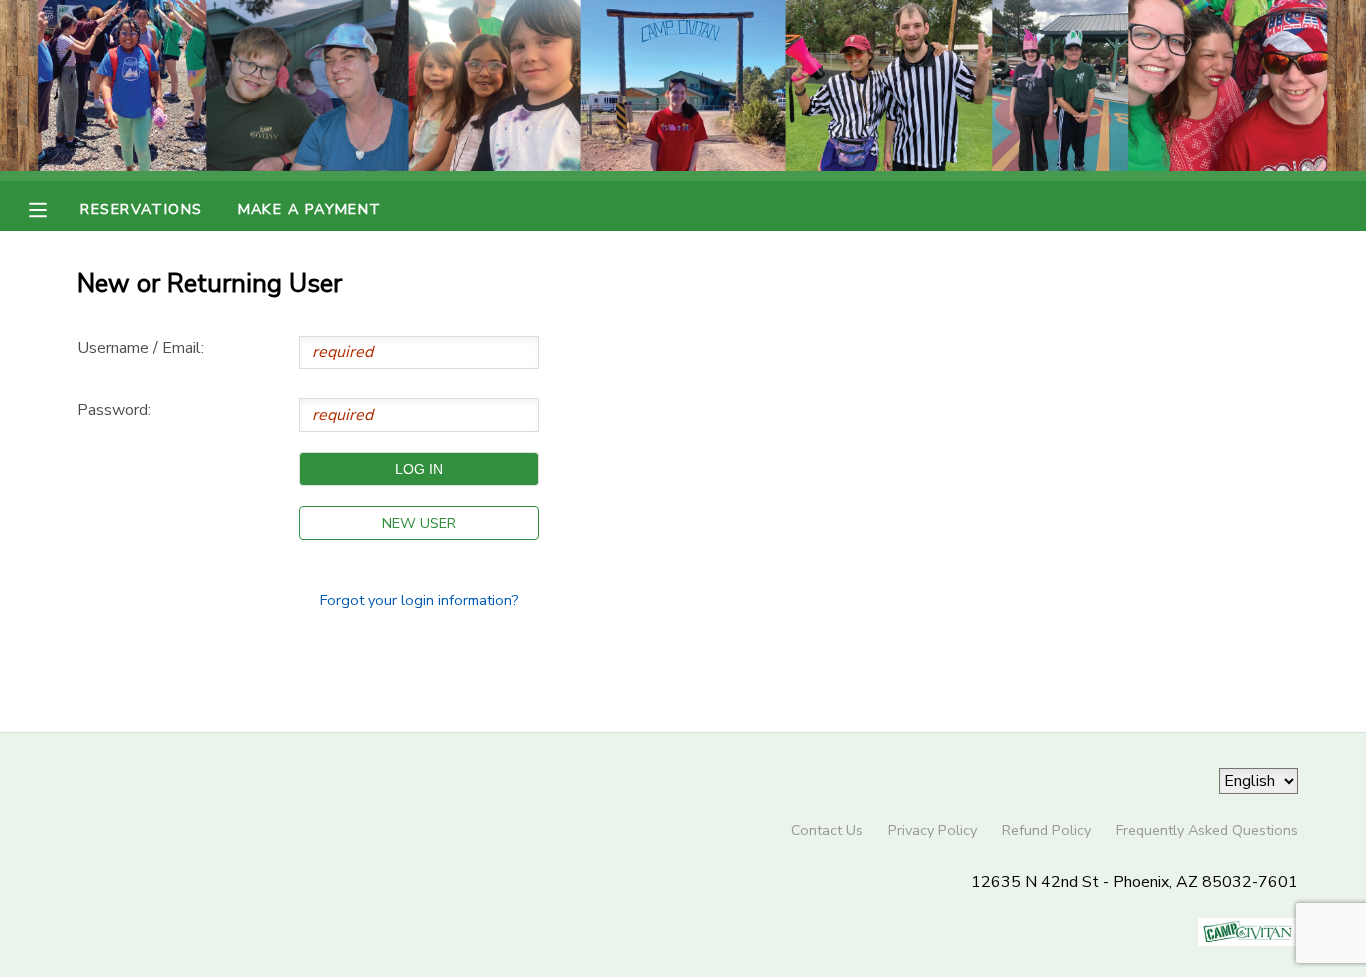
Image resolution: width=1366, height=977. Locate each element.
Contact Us (827, 830)
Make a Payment (310, 209)
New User (419, 523)
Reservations (141, 209)
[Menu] (53, 208)
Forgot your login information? (419, 600)
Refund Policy (1046, 830)
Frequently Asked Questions (1207, 830)
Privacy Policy (932, 830)
